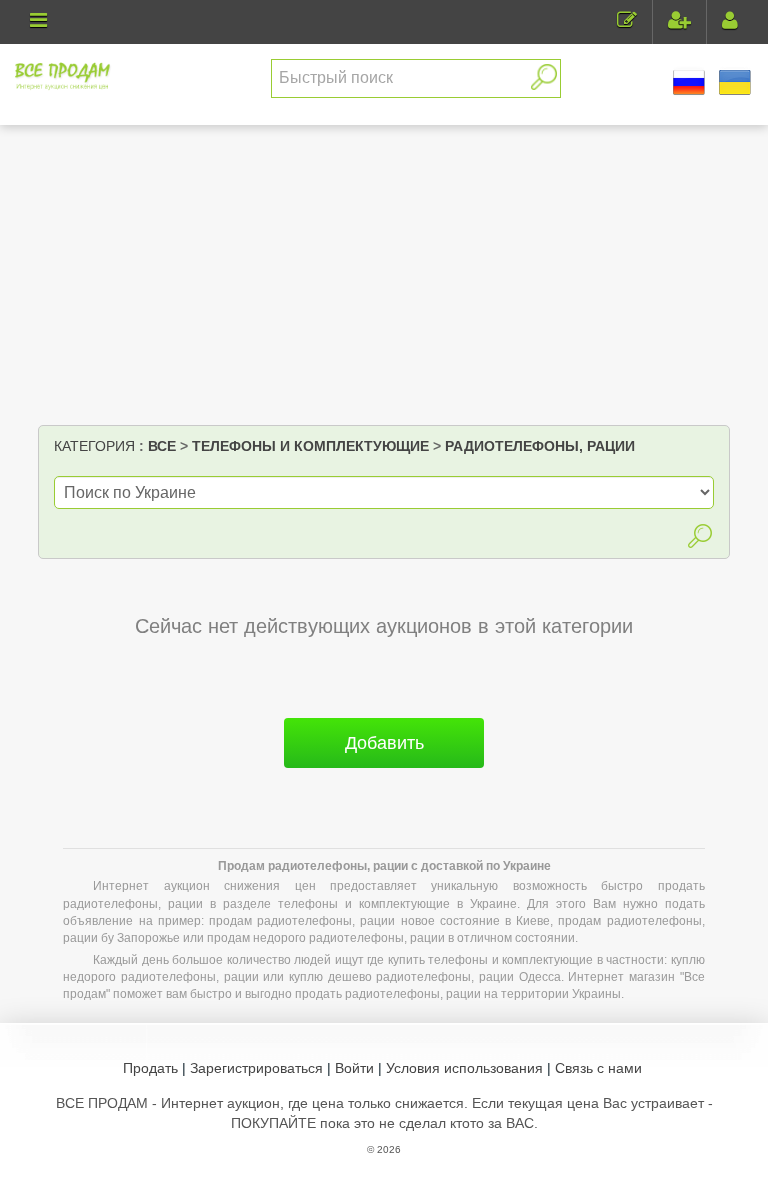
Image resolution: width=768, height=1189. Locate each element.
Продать (150, 1068)
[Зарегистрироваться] (679, 23)
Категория (94, 446)
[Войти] (730, 23)
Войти (354, 1068)
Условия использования (464, 1068)
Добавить (384, 743)
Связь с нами (598, 1068)
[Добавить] (384, 776)
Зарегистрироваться (256, 1068)
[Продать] (627, 23)
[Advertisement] (384, 275)
